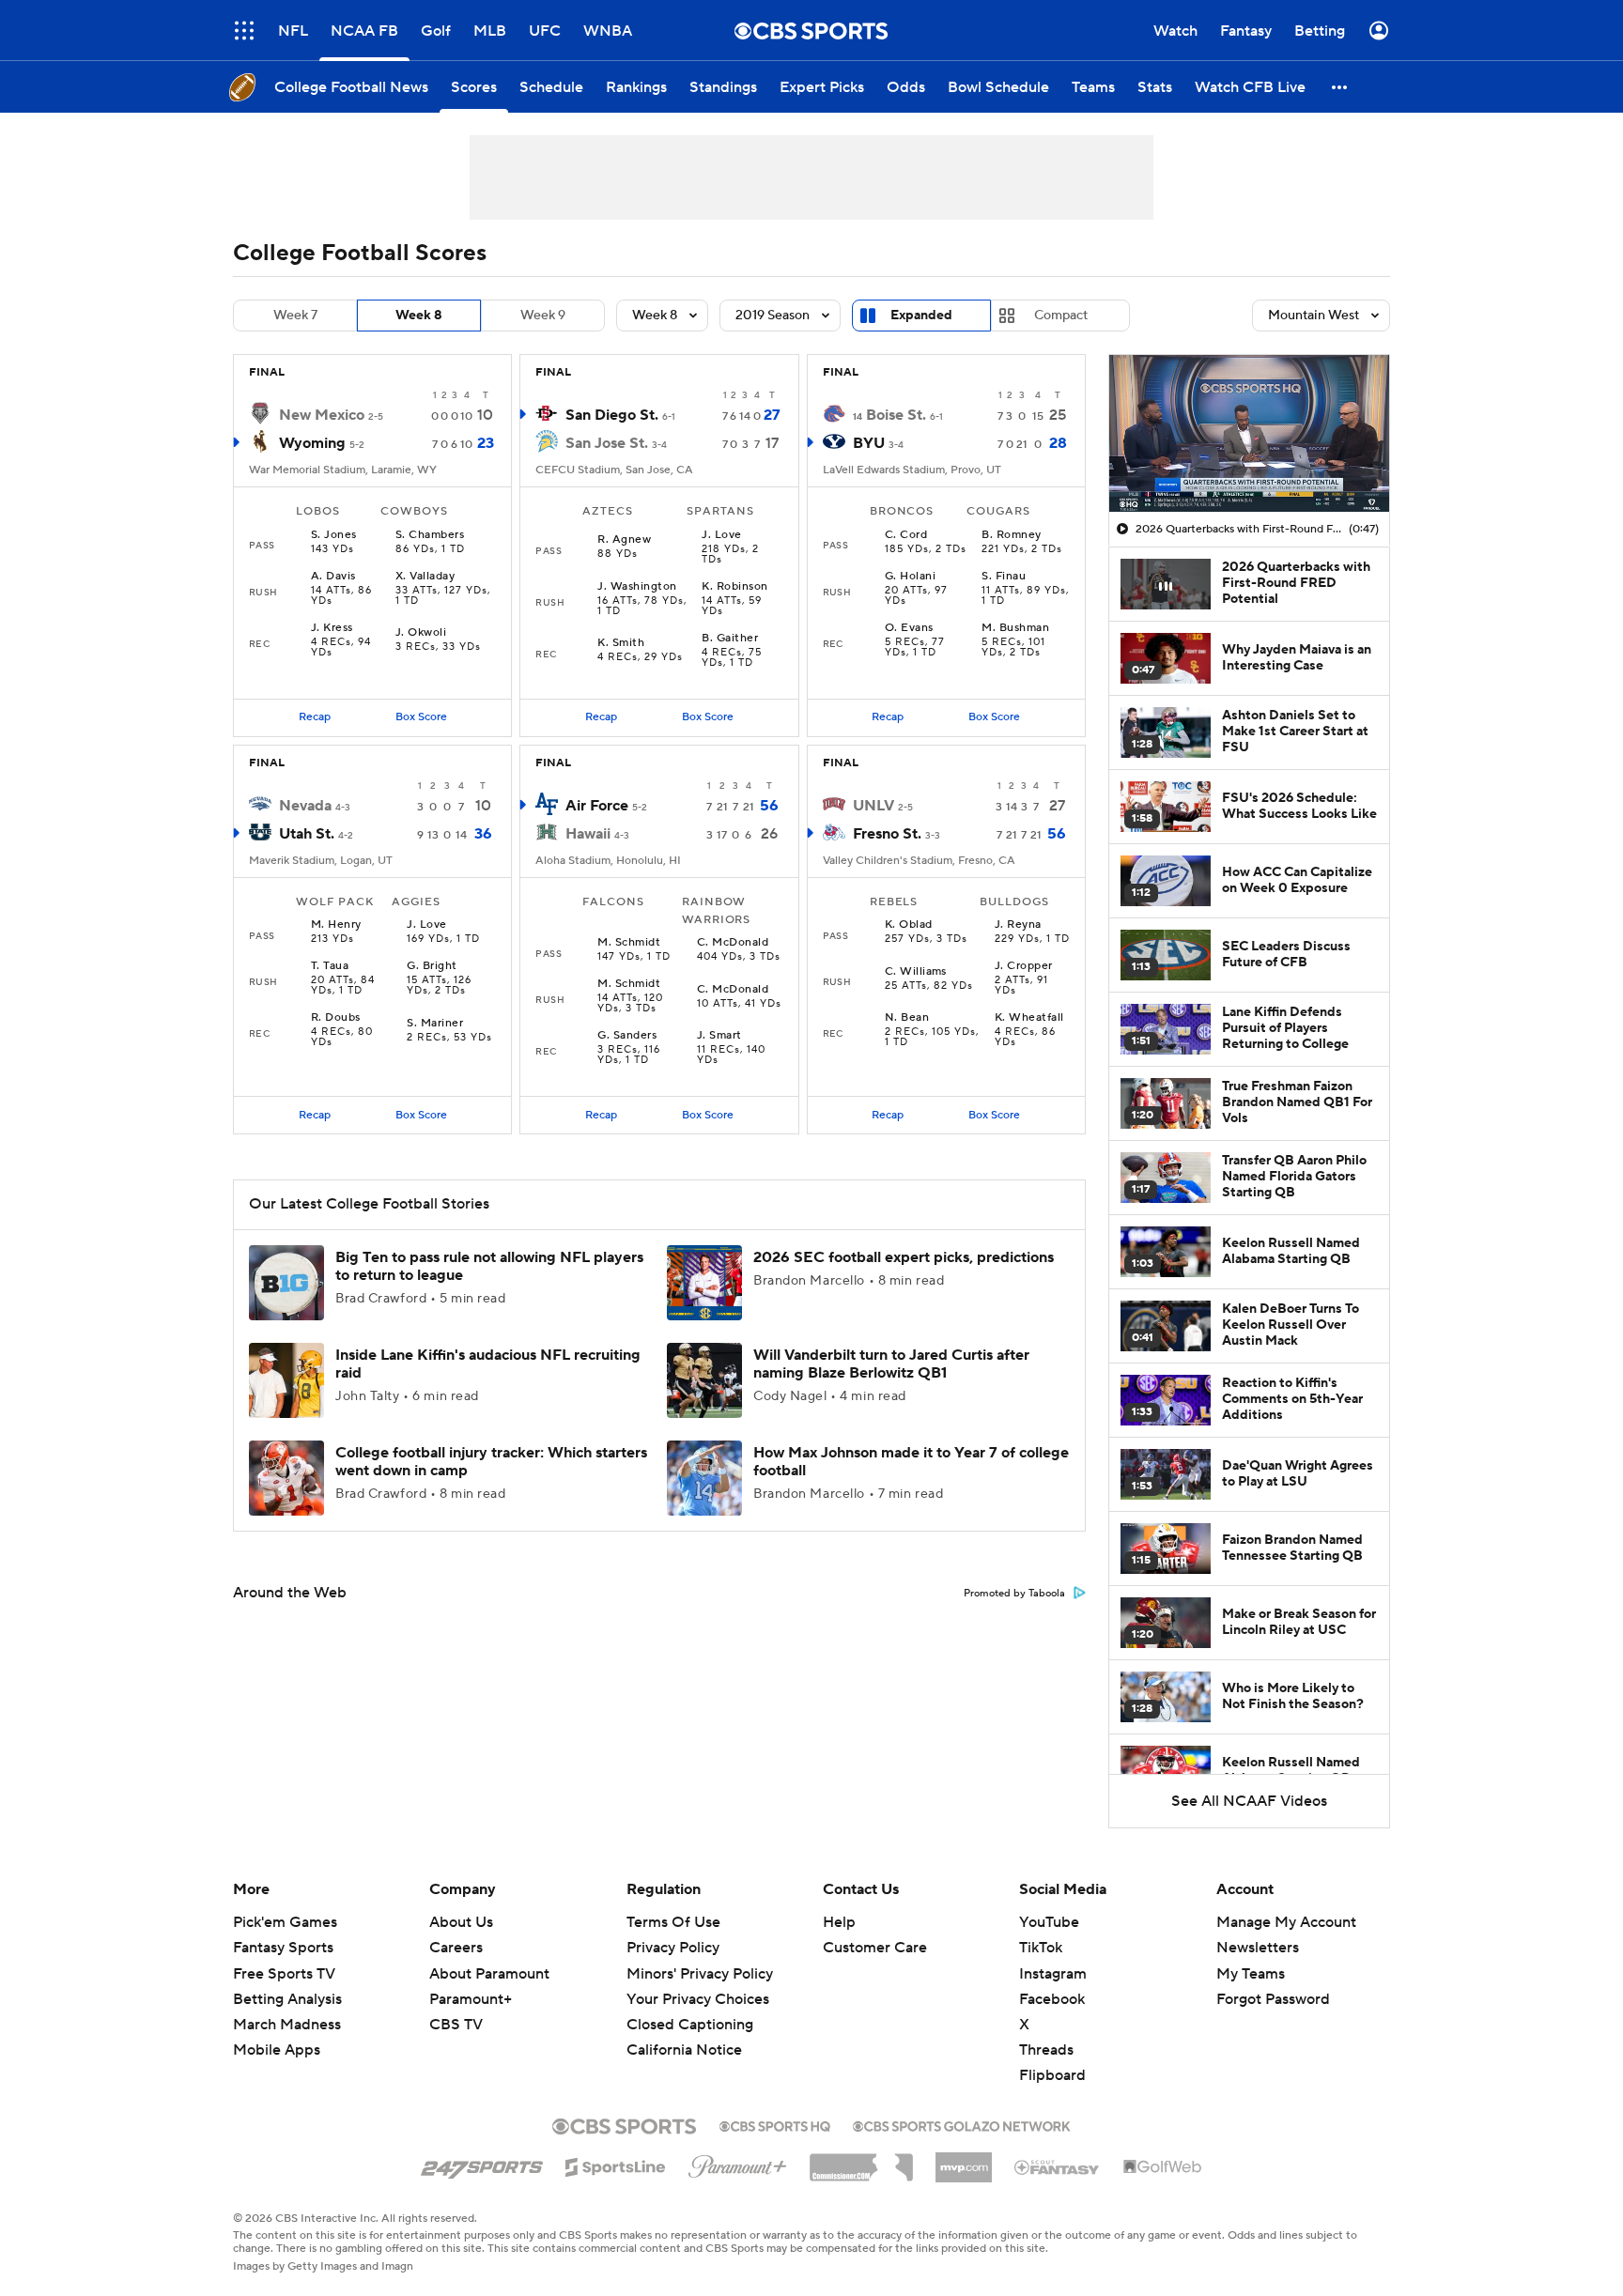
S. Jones (334, 535)
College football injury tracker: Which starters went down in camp (491, 1462)
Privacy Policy (673, 1948)
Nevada (305, 806)
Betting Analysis (287, 1999)
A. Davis (333, 577)
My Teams (1251, 1974)
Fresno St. (887, 834)
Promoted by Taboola (1014, 1594)
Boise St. (896, 415)
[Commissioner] (861, 2161)
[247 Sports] (482, 2164)
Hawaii (588, 834)
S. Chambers (430, 535)
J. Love (721, 535)
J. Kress (332, 628)
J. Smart (719, 1036)
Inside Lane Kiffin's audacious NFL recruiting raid (488, 1364)
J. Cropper (1024, 966)
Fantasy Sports (283, 1948)
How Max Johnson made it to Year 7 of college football (911, 1462)
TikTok (1041, 1948)
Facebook (1052, 1999)
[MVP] (964, 2160)
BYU (869, 443)
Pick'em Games (285, 1922)
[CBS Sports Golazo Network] (962, 2124)
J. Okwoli (421, 633)
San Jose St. (607, 443)
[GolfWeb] (1163, 2167)
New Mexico (322, 415)
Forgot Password (1273, 1999)
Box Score (421, 717)
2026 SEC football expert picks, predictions (904, 1257)
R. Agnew (624, 540)
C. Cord (906, 535)
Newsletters (1258, 1948)
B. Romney (1011, 535)
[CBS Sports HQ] (775, 2124)
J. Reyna (1018, 925)
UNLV (873, 806)
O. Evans (909, 628)
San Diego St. (612, 415)
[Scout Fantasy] (1058, 2166)
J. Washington (637, 587)
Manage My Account (1286, 1922)
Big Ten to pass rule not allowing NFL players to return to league (489, 1266)
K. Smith (621, 643)
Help (839, 1922)
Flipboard (1052, 2075)
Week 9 (543, 316)
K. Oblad (909, 925)
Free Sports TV (284, 1974)
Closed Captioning (690, 2007)
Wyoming (312, 443)
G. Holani (910, 577)
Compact (1061, 316)
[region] (1249, 434)
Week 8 (419, 316)
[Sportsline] (616, 2165)
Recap (315, 717)
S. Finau (1004, 577)
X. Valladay (425, 577)
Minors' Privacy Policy (700, 1974)
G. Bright (432, 966)
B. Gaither (730, 639)
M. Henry (336, 925)
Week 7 (295, 316)
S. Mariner (435, 1024)
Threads (1046, 2050)
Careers (456, 1948)
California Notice (684, 2032)
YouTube (1049, 1922)
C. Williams (916, 972)
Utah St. (307, 834)
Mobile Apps (277, 2050)
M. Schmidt (629, 943)
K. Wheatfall (1029, 1018)
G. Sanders (627, 1036)
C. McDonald (733, 943)
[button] (244, 31)
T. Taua (330, 966)
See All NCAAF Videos (1249, 1801)
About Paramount (489, 1974)
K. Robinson (734, 587)
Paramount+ (471, 1999)
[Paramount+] (738, 2163)
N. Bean (907, 1018)
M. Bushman (1015, 628)
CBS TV (456, 2025)
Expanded (921, 316)
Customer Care (875, 1948)
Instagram (1053, 1974)
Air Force (597, 806)
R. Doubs (336, 1018)
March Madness (287, 2025)
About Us (461, 1922)
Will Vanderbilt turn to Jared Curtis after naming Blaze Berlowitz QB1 (891, 1364)
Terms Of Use (673, 1922)
